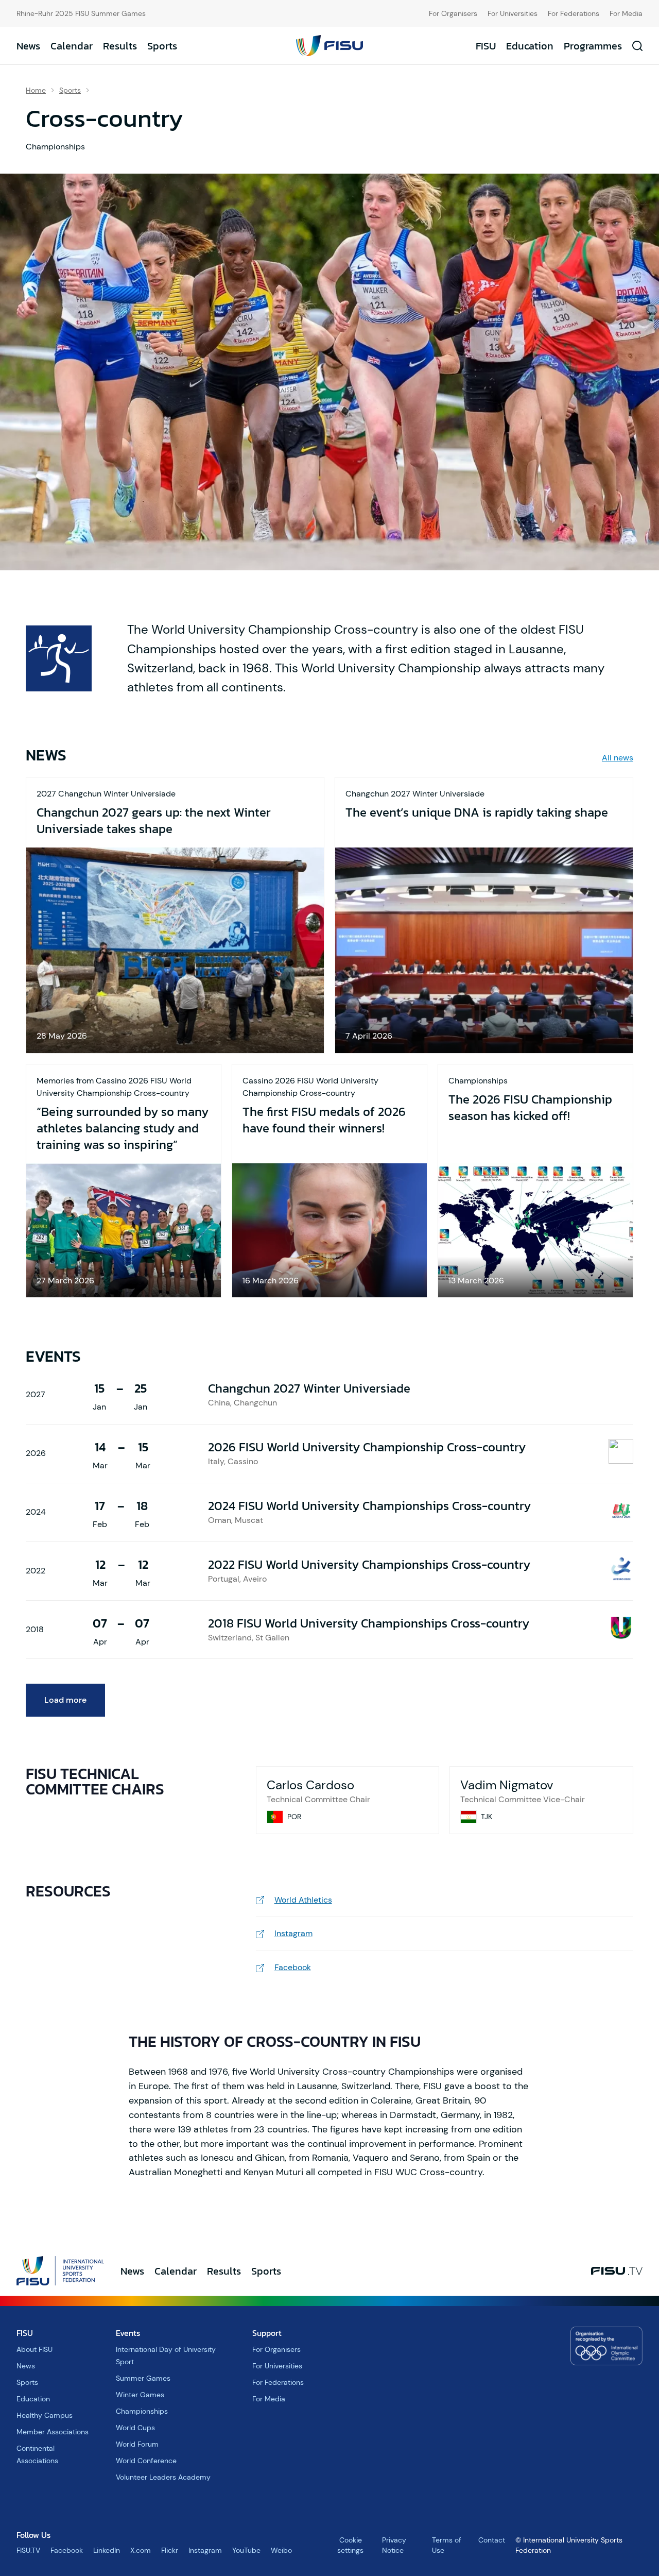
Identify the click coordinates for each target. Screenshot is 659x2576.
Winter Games (140, 2395)
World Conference (146, 2461)
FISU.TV (28, 2550)
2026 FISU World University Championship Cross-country (367, 1447)
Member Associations (53, 2432)
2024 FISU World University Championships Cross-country (369, 1506)
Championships (55, 147)
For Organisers (453, 13)
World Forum (137, 2444)
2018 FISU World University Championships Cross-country (369, 1623)
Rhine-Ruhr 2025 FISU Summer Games (81, 13)
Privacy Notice (394, 2545)
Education (530, 46)
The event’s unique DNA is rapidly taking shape (477, 812)
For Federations (574, 13)
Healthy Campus (45, 2415)
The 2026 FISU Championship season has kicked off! (530, 1108)
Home (36, 90)
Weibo (281, 2550)
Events (128, 2333)
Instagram (205, 2550)
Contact (492, 2540)
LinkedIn (107, 2550)
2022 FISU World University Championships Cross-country (369, 1564)
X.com (141, 2550)
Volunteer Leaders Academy (163, 2477)
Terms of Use (447, 2545)
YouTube (246, 2550)
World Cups (135, 2428)
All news (618, 758)
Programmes (593, 46)
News (28, 46)
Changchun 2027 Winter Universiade (309, 1388)
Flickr (170, 2550)
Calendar (72, 46)
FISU (486, 46)
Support (267, 2333)
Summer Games (143, 2378)
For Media (626, 13)
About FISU (34, 2349)
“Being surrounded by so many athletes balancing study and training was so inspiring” (123, 1128)
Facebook (67, 2550)
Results (120, 46)
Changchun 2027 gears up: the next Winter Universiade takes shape (154, 821)
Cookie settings (350, 2545)
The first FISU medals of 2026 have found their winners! (324, 1120)
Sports (162, 46)
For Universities (513, 13)
